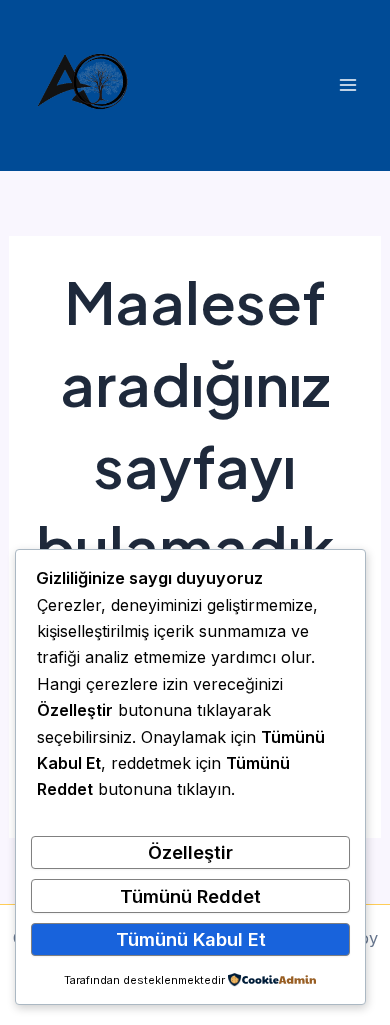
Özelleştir (190, 852)
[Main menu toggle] (347, 85)
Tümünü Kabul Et (191, 939)
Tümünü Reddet (190, 896)
